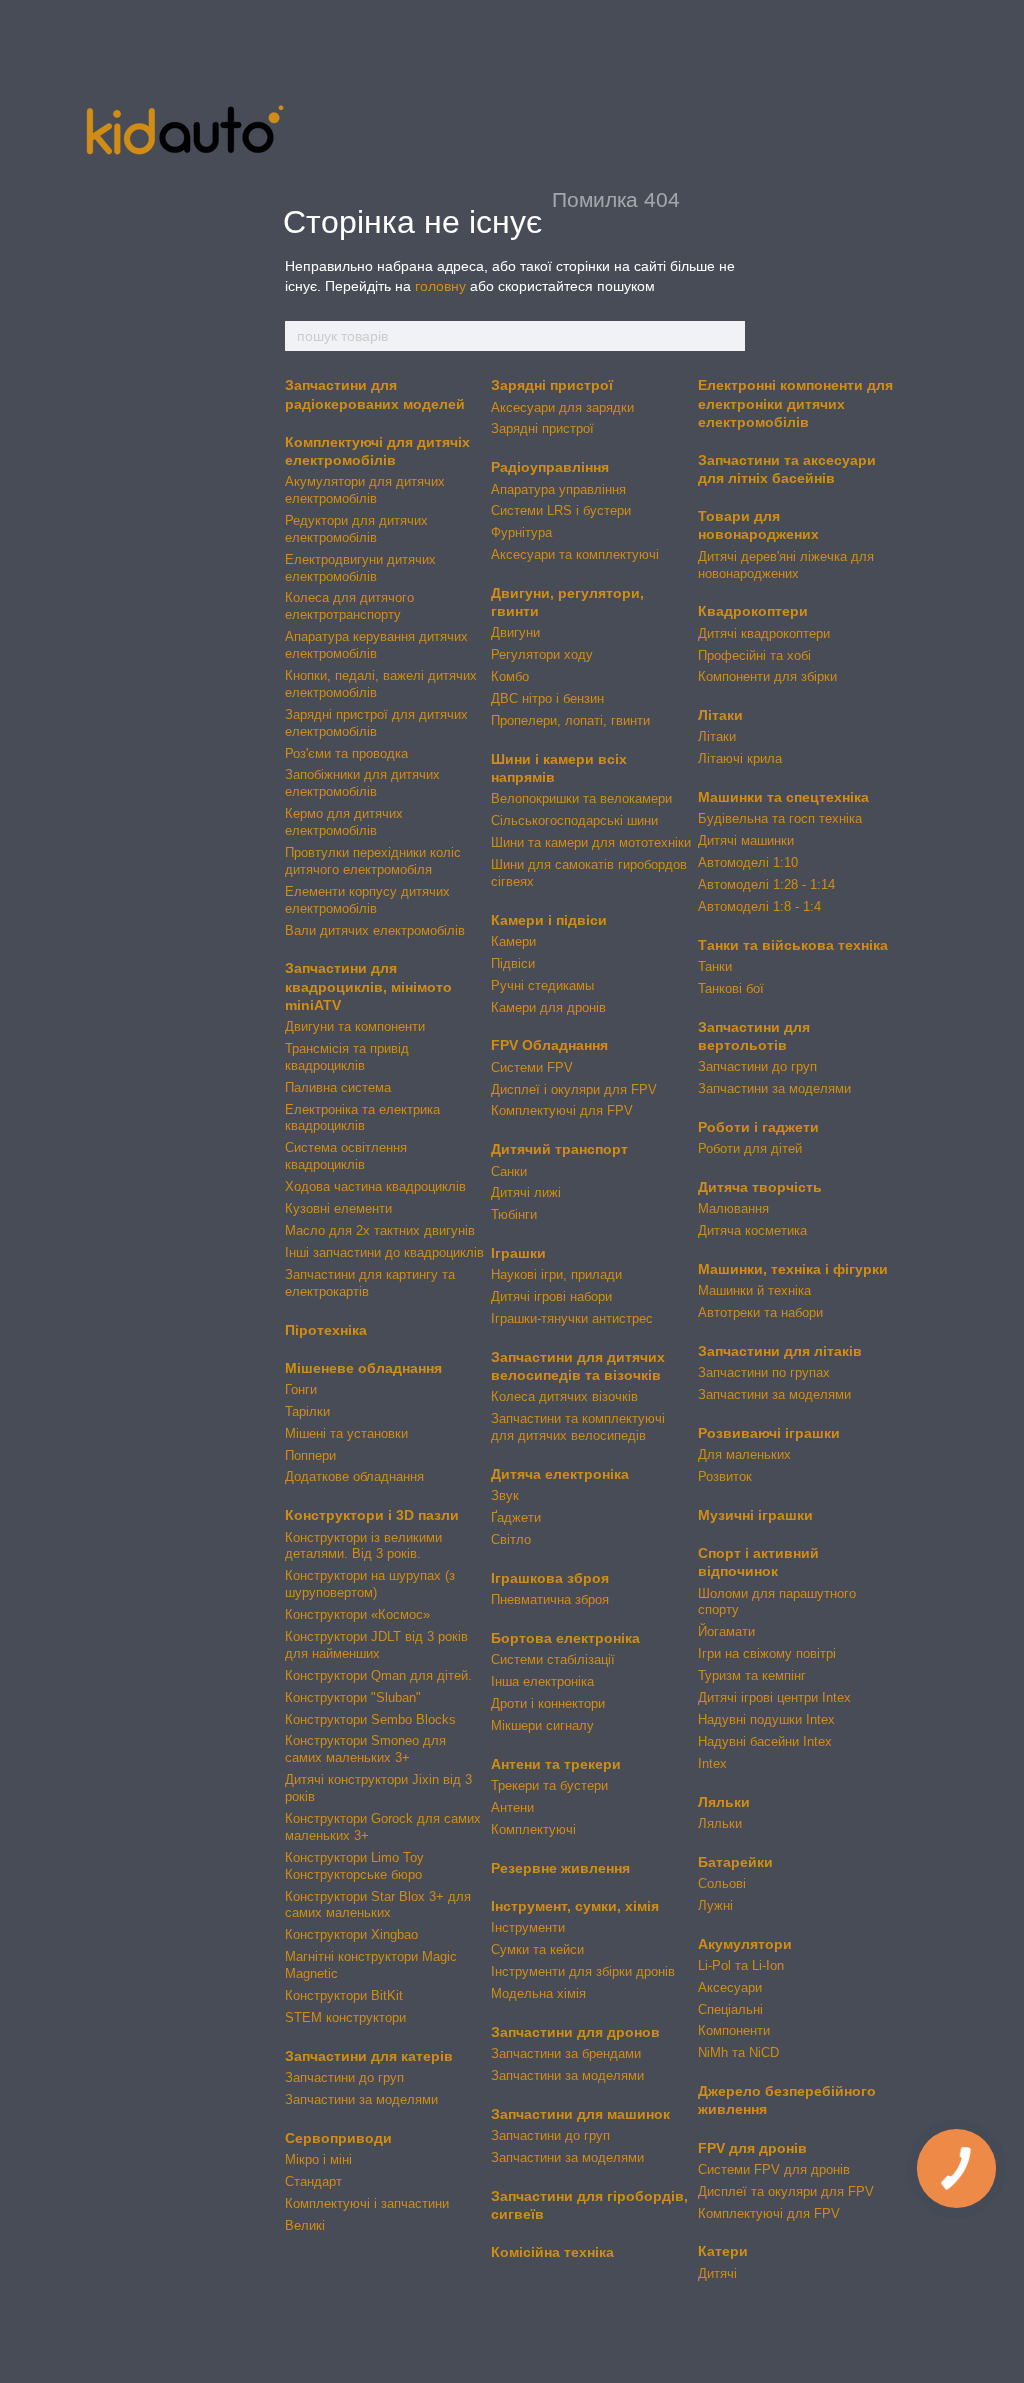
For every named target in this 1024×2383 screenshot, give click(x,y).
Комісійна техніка (552, 2252)
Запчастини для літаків (780, 1351)
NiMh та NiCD (738, 2052)
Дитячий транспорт (559, 1149)
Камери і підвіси (549, 920)
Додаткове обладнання (354, 1476)
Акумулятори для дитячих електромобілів (365, 490)
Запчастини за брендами (566, 2053)
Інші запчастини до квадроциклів (384, 1252)
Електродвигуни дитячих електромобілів (360, 568)
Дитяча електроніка (560, 1474)
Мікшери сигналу (542, 1725)
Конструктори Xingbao (351, 1934)
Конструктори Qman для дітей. (378, 1675)
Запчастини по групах (764, 1372)
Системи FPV (532, 1067)
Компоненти (734, 2030)
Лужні (715, 1905)
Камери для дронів (548, 1007)
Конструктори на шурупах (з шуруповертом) (370, 1584)
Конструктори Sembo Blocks (370, 1719)
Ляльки (724, 1802)
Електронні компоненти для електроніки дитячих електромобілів (795, 403)
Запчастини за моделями (361, 2099)
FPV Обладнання (549, 1045)
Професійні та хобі (754, 655)
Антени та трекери (556, 1764)
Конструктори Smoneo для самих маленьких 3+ (365, 1749)
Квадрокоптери (753, 611)
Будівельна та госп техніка (780, 818)
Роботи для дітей (750, 1148)
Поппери (310, 1455)
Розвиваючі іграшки (769, 1433)
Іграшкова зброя (550, 1578)
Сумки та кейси (537, 1949)
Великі (305, 2225)
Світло (511, 1539)
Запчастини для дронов (575, 2032)
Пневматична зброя (550, 1599)
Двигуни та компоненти (355, 1026)
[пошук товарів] (729, 336)
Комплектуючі (533, 1829)
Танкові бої (731, 988)
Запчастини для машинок (580, 2114)
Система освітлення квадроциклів (346, 1156)
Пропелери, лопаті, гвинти (570, 720)
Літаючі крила (740, 758)
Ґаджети (516, 1517)
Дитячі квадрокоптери (764, 633)
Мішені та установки (346, 1433)
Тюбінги (514, 1214)
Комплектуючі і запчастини (367, 2203)
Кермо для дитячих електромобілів (344, 822)
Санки (509, 1171)
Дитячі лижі (526, 1192)
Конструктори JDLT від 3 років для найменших (376, 1645)
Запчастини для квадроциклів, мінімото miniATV (368, 986)
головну (440, 286)
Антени (512, 1807)
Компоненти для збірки (767, 676)
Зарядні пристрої (552, 385)
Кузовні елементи (338, 1208)
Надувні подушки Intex (766, 1719)
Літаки (720, 715)
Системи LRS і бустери (561, 510)
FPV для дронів (752, 2148)
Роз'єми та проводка (346, 753)
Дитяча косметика (752, 1230)
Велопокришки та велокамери (581, 798)
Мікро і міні (318, 2159)
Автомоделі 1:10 (748, 862)
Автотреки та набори (760, 1312)
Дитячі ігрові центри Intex (774, 1697)
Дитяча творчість (760, 1187)
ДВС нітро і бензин (547, 698)
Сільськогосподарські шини (574, 820)
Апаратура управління (558, 489)
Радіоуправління (550, 467)
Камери (513, 941)
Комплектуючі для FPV (562, 1110)
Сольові (722, 1883)
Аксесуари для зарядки (562, 407)
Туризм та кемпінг (752, 1675)
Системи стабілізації (553, 1659)
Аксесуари (730, 1987)
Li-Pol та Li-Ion (741, 1965)
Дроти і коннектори (548, 1703)
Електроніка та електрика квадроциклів (362, 1118)
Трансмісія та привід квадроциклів (347, 1057)
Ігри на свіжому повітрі (767, 1653)
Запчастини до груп (344, 2077)
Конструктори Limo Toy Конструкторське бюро (354, 1866)
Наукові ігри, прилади (556, 1274)
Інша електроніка (542, 1681)
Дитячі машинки (746, 840)
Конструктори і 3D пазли (372, 1515)
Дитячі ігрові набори (551, 1296)
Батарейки (735, 1862)
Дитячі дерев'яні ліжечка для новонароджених (786, 565)
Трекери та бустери (549, 1785)
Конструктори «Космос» (357, 1614)
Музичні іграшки (755, 1515)
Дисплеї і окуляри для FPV (574, 1089)
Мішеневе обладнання (363, 1368)
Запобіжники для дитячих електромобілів (362, 783)
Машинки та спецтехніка (783, 797)
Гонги (301, 1389)
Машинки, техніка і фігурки (793, 1269)
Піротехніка (326, 1330)
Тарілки (307, 1411)
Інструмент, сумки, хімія (575, 1906)
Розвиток (725, 1476)
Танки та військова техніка (793, 945)
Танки (715, 966)
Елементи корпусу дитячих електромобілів (367, 900)
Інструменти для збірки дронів (583, 1971)
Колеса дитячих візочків (564, 1396)
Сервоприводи (338, 2138)
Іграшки (518, 1253)
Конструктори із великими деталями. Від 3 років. (363, 1546)
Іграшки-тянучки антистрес (572, 1318)
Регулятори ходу (542, 654)
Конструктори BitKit (344, 1995)
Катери (723, 2251)
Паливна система (338, 1087)
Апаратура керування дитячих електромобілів (376, 645)
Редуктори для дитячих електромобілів (356, 529)
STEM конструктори (345, 2017)
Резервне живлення (560, 1868)
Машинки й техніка (754, 1290)
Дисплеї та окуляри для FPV (786, 2191)
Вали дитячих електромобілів (375, 930)
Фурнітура (521, 532)
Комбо (510, 676)
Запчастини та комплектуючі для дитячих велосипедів (578, 1427)
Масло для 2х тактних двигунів (380, 1230)
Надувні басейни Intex (765, 1741)
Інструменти (528, 1927)
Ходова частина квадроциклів (375, 1186)
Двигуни (515, 632)
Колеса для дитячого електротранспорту (349, 606)
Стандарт (313, 2181)
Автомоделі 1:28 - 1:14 (766, 884)
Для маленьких (744, 1454)
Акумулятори (745, 1944)
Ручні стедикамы (542, 985)
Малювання (733, 1208)
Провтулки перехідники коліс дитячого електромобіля (373, 861)
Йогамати (726, 1631)
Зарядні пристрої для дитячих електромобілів (376, 723)
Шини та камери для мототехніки (591, 842)
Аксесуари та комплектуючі (575, 554)
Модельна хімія (538, 1993)
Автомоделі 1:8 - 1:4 (759, 906)
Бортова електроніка (565, 1638)
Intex (712, 1763)
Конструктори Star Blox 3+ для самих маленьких (378, 1905)
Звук (505, 1495)
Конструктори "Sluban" (353, 1697)
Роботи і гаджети (758, 1127)
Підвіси (513, 963)
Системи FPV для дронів (774, 2169)
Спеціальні (730, 2009)
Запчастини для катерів (369, 2056)
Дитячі (717, 2273)
